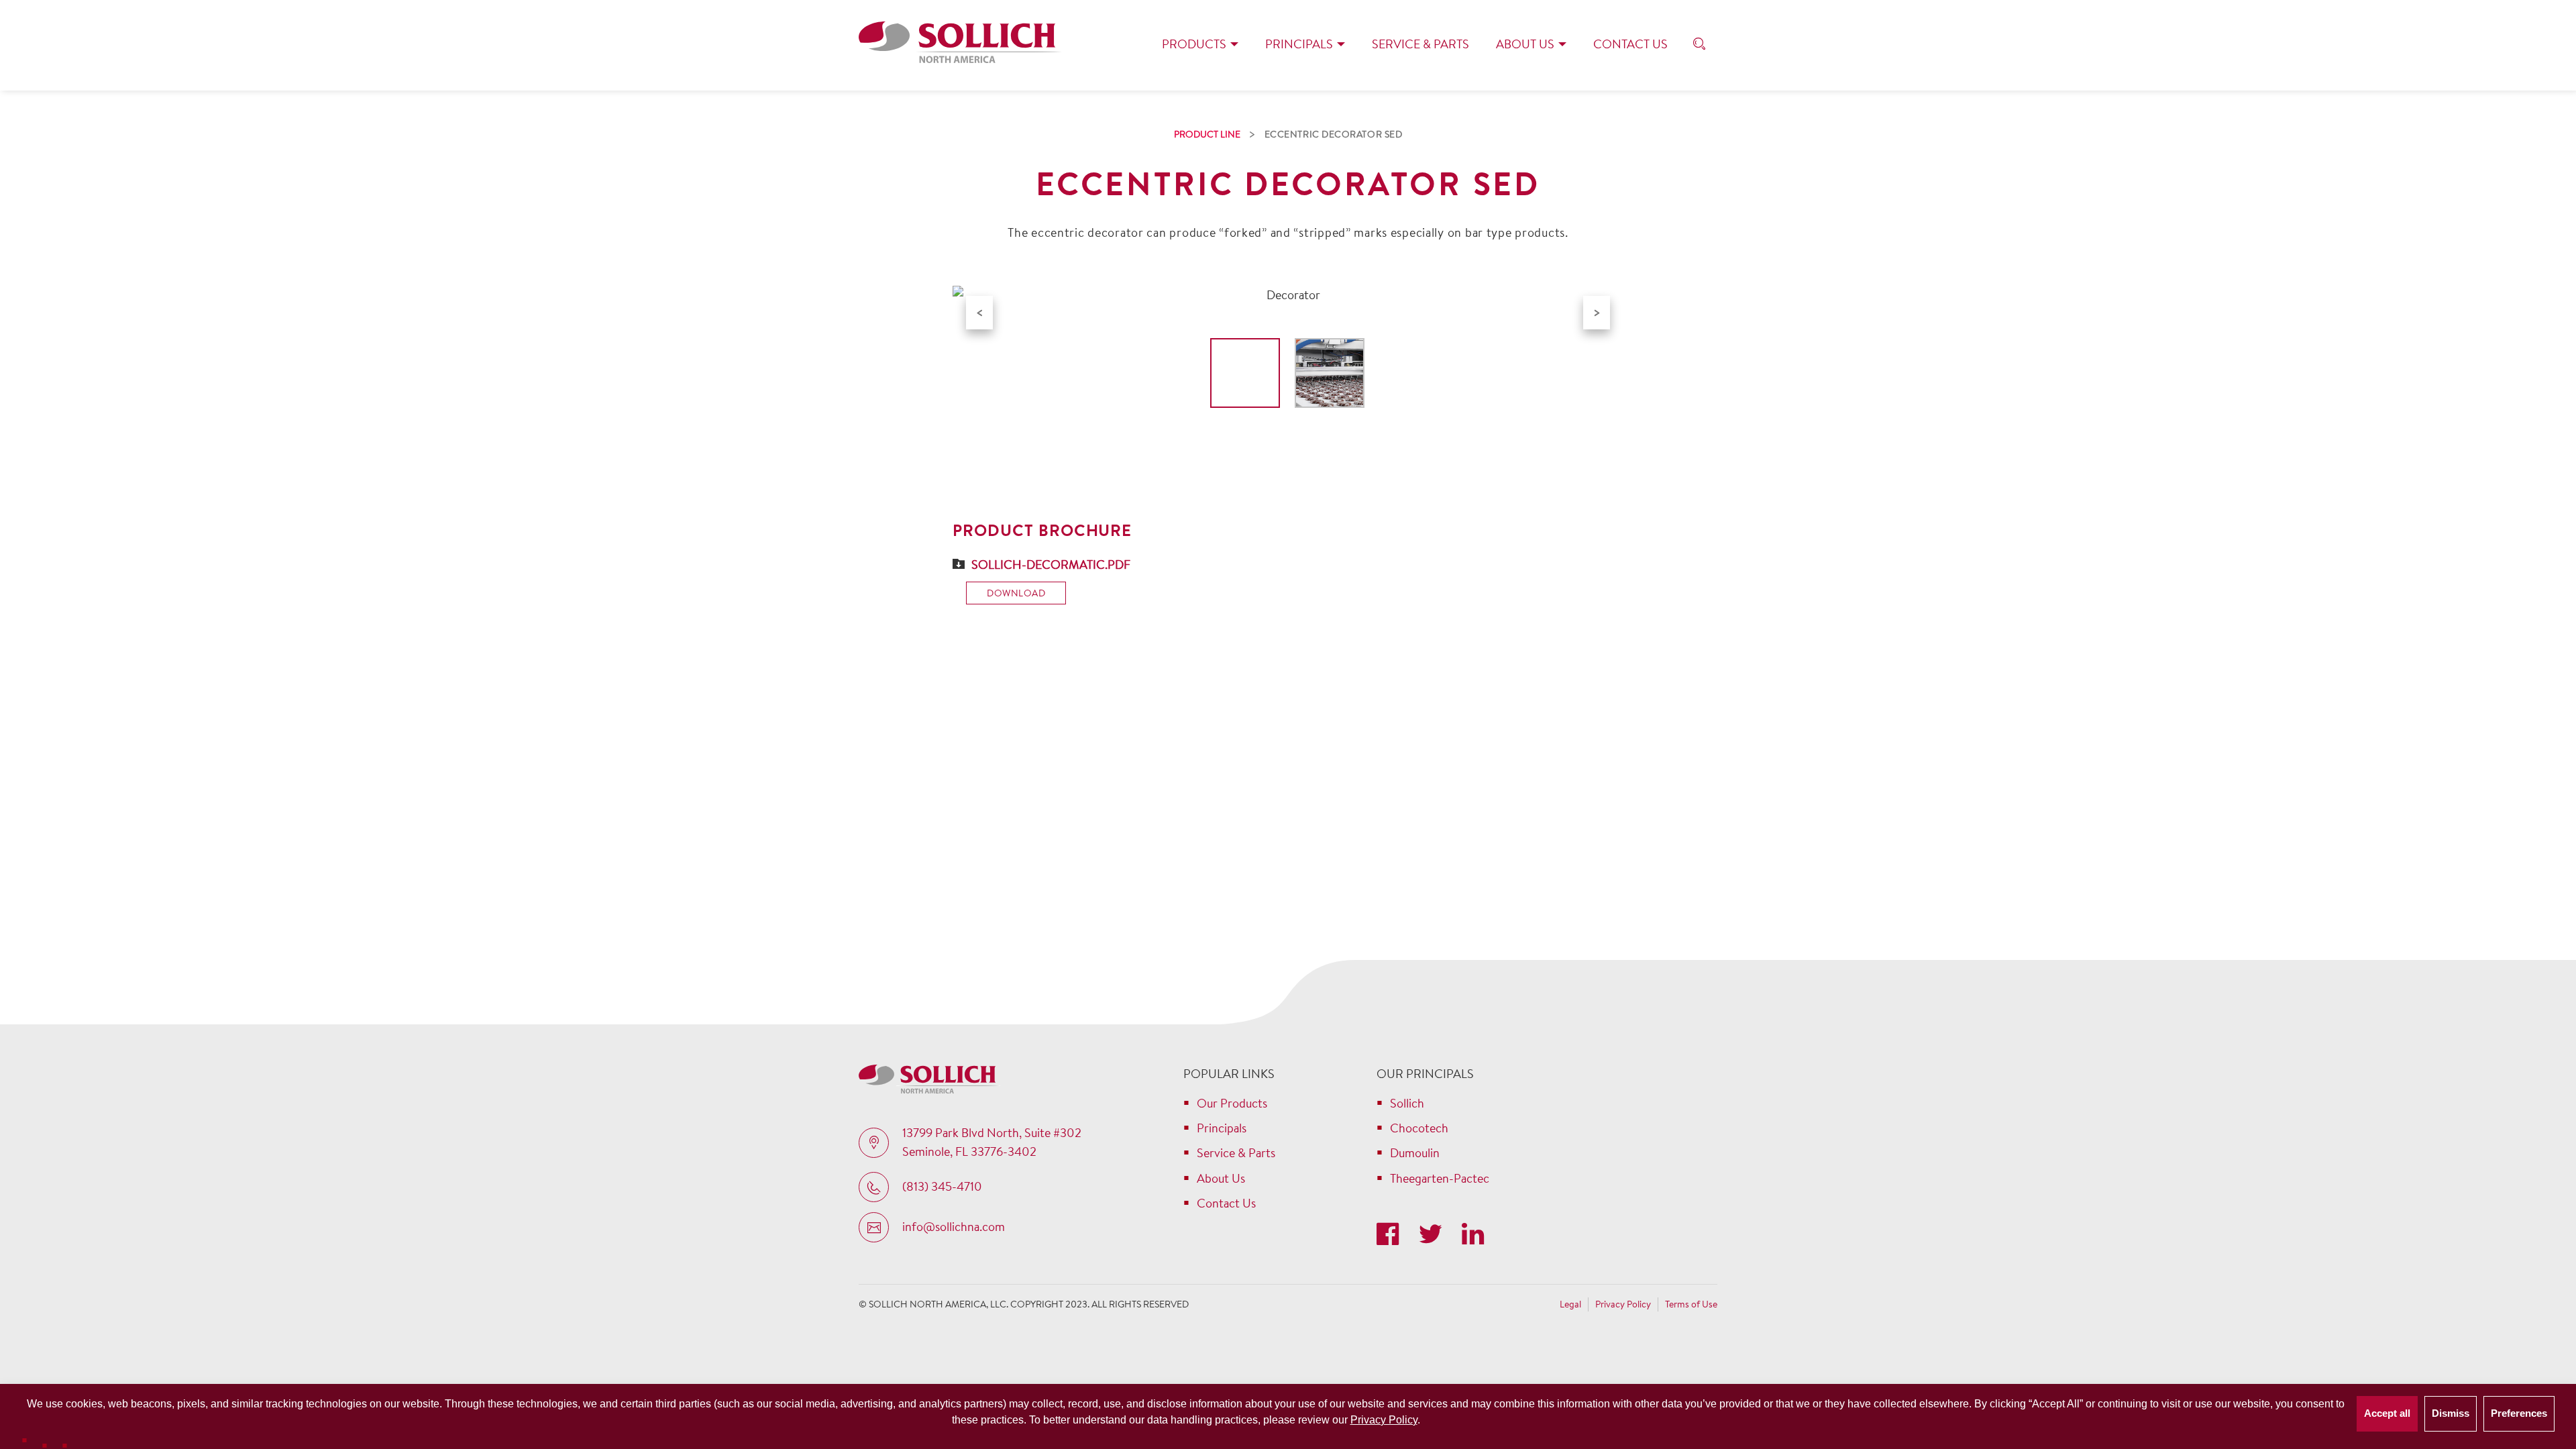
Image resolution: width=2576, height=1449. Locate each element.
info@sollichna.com (954, 1227)
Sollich (1407, 1103)
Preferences (2519, 1413)
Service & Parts (1420, 44)
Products (1194, 44)
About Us (1525, 44)
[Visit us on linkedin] (1473, 1235)
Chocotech (1419, 1128)
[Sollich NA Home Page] (960, 45)
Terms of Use (1691, 1304)
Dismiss (2451, 1413)
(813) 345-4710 (942, 1186)
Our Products (1232, 1103)
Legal (1570, 1304)
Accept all (2387, 1413)
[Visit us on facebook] (1391, 1235)
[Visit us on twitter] (1433, 1235)
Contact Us (1630, 44)
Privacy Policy (1384, 1420)
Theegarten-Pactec (1440, 1178)
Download (1016, 593)
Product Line (1207, 134)
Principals (1299, 44)
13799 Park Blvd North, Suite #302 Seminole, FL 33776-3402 (992, 1142)
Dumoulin (1415, 1153)
